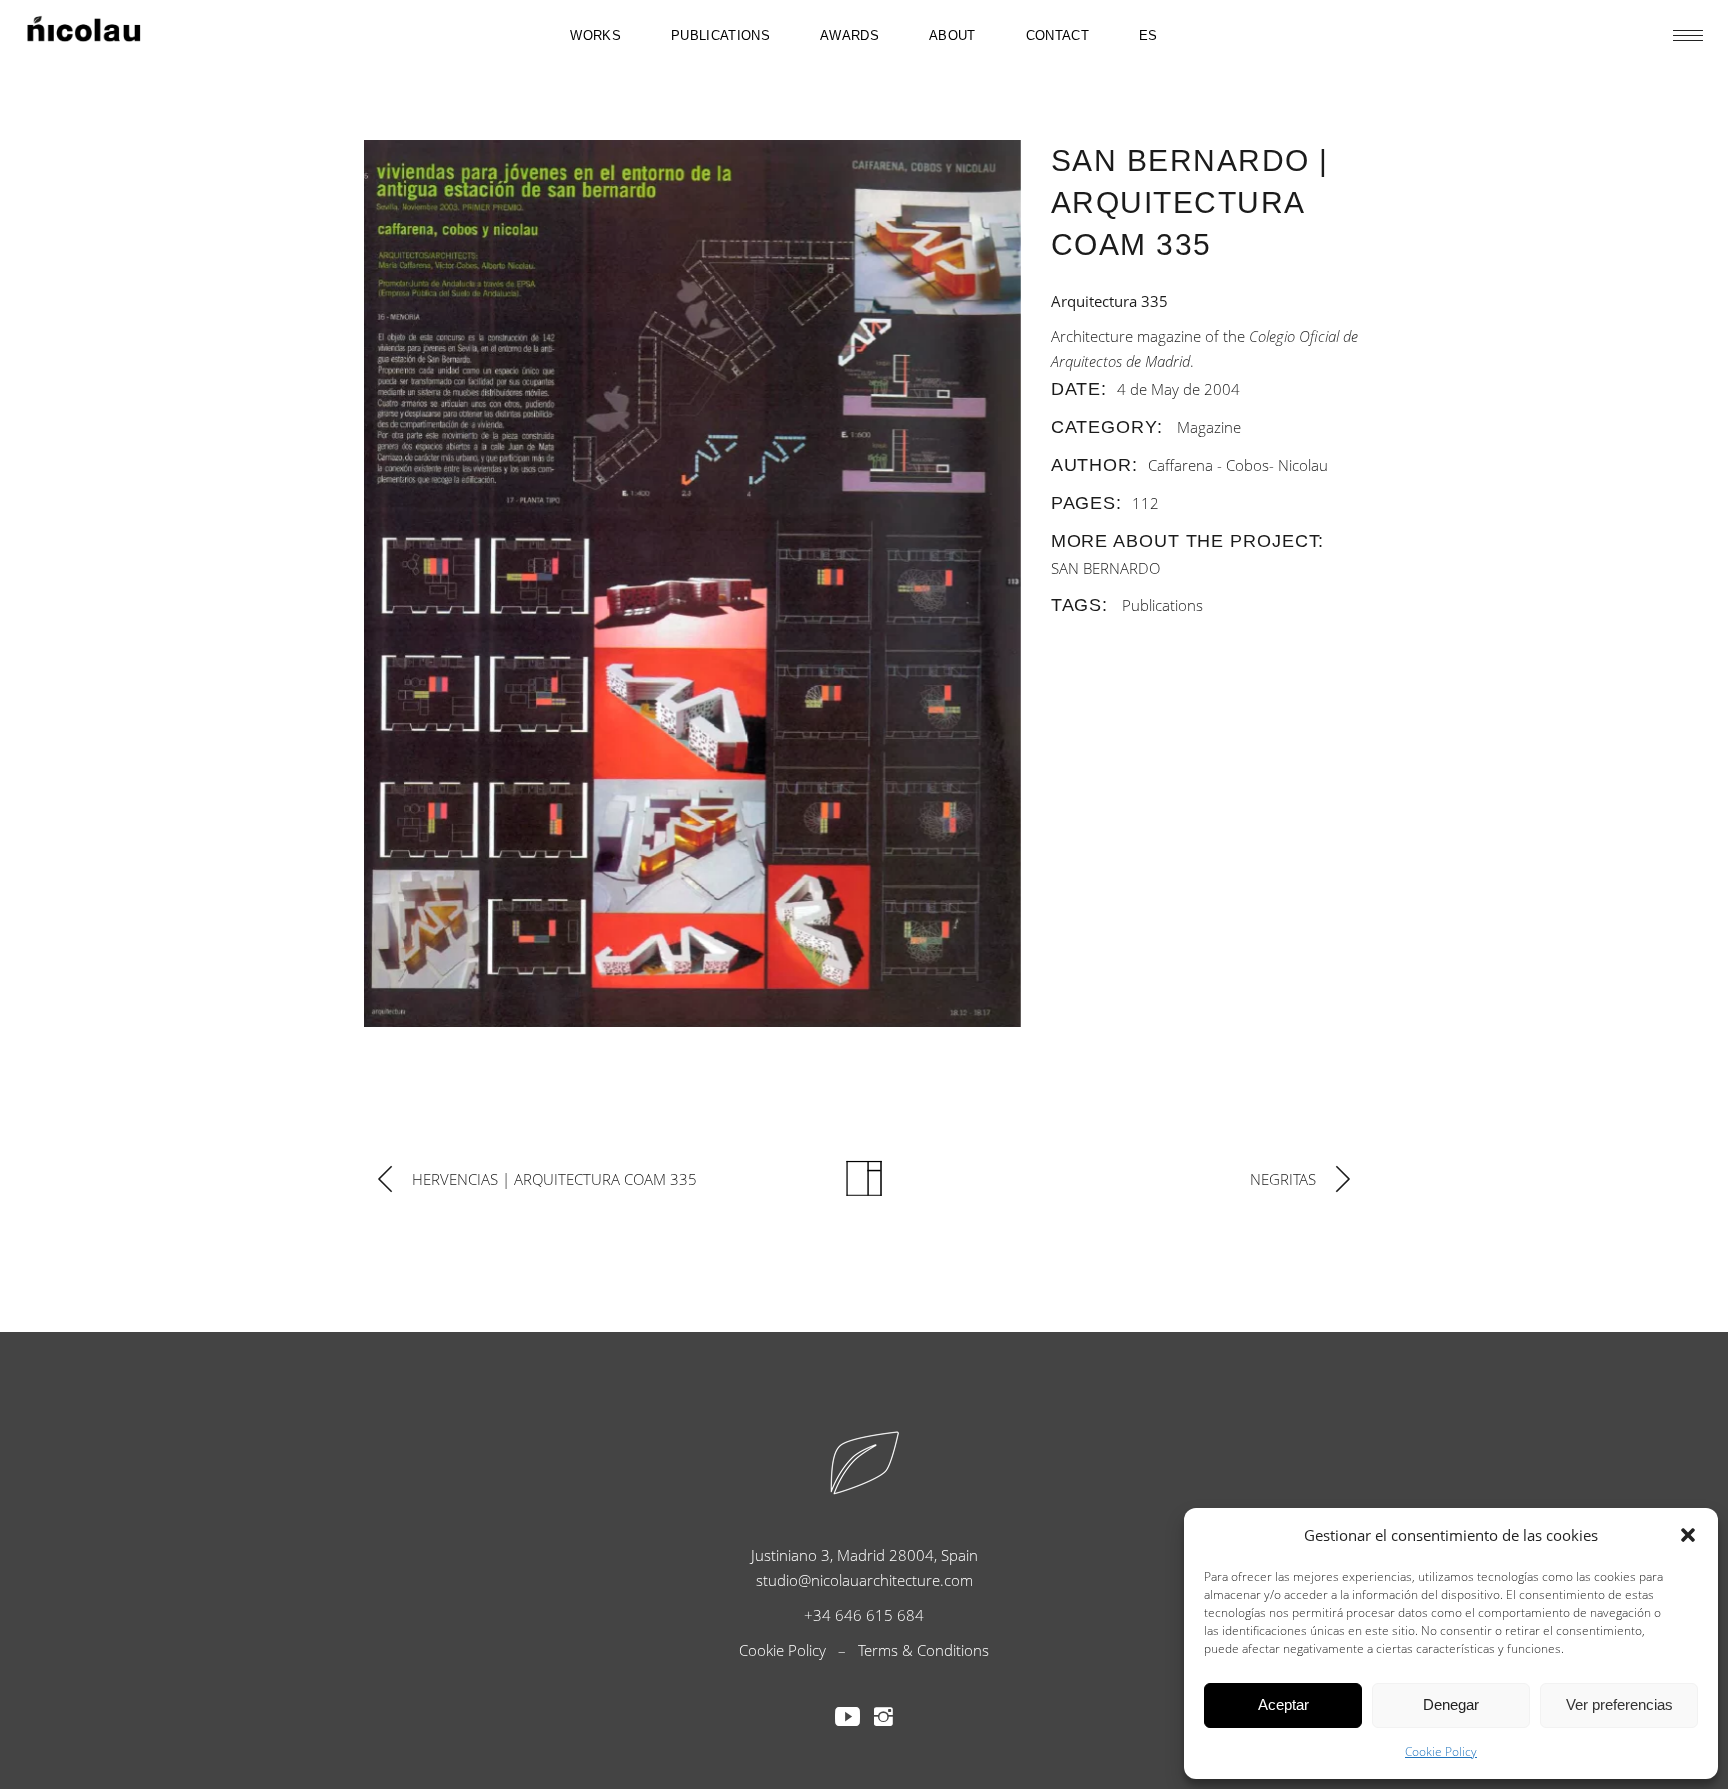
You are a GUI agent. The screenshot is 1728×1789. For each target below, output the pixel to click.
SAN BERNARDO (1105, 568)
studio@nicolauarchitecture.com (864, 1580)
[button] (1688, 1535)
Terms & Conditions (923, 1650)
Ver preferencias (1619, 1704)
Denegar (1451, 1704)
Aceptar (1283, 1704)
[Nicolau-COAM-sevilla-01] (692, 583)
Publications (1162, 605)
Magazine (1209, 427)
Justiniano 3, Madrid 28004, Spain (864, 1555)
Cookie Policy (1441, 1751)
